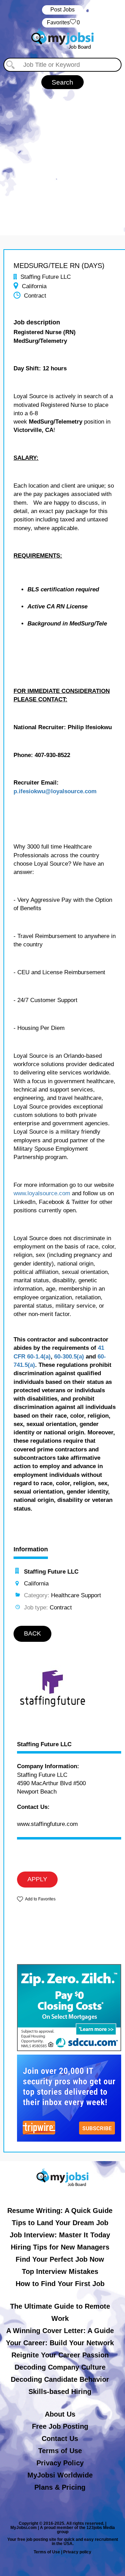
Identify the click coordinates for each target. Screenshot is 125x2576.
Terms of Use (60, 2451)
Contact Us (60, 2439)
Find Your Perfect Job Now (60, 2259)
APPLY (37, 1879)
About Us (60, 2414)
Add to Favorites (40, 1899)
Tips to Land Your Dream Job (60, 2223)
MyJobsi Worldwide (60, 2475)
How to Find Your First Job (60, 2284)
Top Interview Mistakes (60, 2271)
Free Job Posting (60, 2426)
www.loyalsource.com (42, 1193)
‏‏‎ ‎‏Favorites (63, 22)
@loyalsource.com (71, 791)
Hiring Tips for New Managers (60, 2247)
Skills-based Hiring (60, 2392)
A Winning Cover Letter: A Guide (60, 2331)
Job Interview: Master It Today (60, 2235)
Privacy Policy (60, 2463)
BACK (32, 1633)
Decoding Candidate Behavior (60, 2379)
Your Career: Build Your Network (60, 2343)
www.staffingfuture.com (47, 1824)
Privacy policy (77, 2552)
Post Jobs (62, 10)
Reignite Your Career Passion (60, 2355)
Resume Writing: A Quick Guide (60, 2211)
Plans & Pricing (60, 2487)
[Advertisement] (62, 155)
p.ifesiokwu (29, 791)
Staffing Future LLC (44, 1744)
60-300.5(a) (69, 1357)
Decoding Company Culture (60, 2367)
